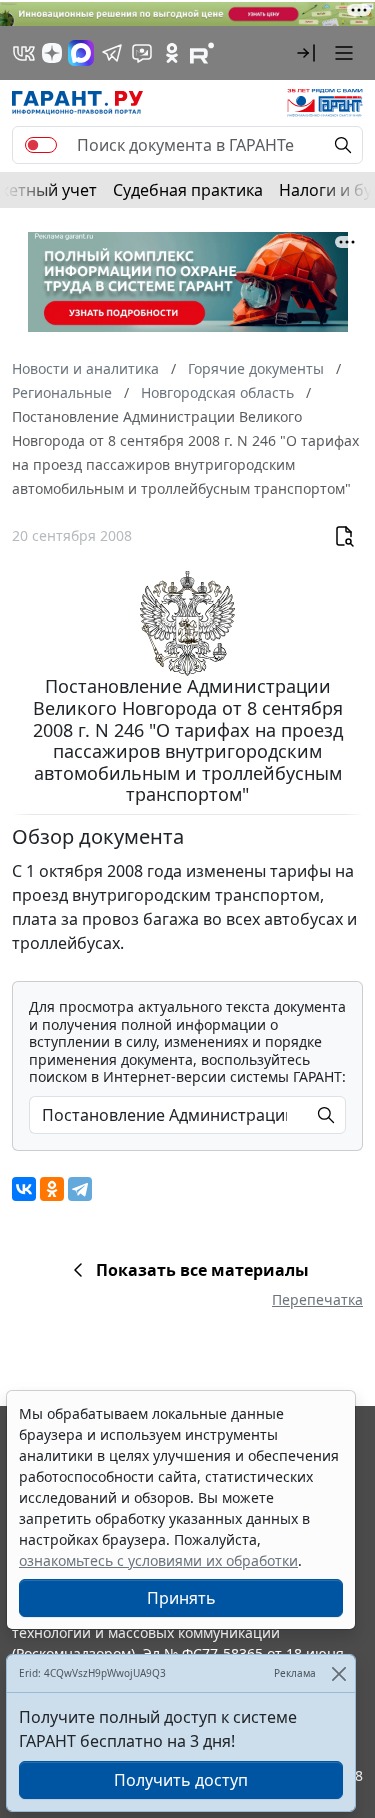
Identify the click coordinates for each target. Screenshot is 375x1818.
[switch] (41, 145)
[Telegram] (80, 1189)
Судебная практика (188, 190)
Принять (181, 1598)
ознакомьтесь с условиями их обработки (158, 1560)
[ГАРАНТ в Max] (81, 53)
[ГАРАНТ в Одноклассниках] (172, 53)
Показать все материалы (202, 1270)
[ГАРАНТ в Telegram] (112, 53)
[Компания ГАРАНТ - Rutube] (202, 53)
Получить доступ (181, 1780)
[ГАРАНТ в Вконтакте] (24, 53)
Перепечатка (317, 1299)
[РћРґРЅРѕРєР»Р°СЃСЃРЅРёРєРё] (52, 1189)
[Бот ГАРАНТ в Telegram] (142, 53)
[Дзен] (52, 53)
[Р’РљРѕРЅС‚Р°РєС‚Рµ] (24, 1189)
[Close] (338, 1673)
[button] (306, 53)
